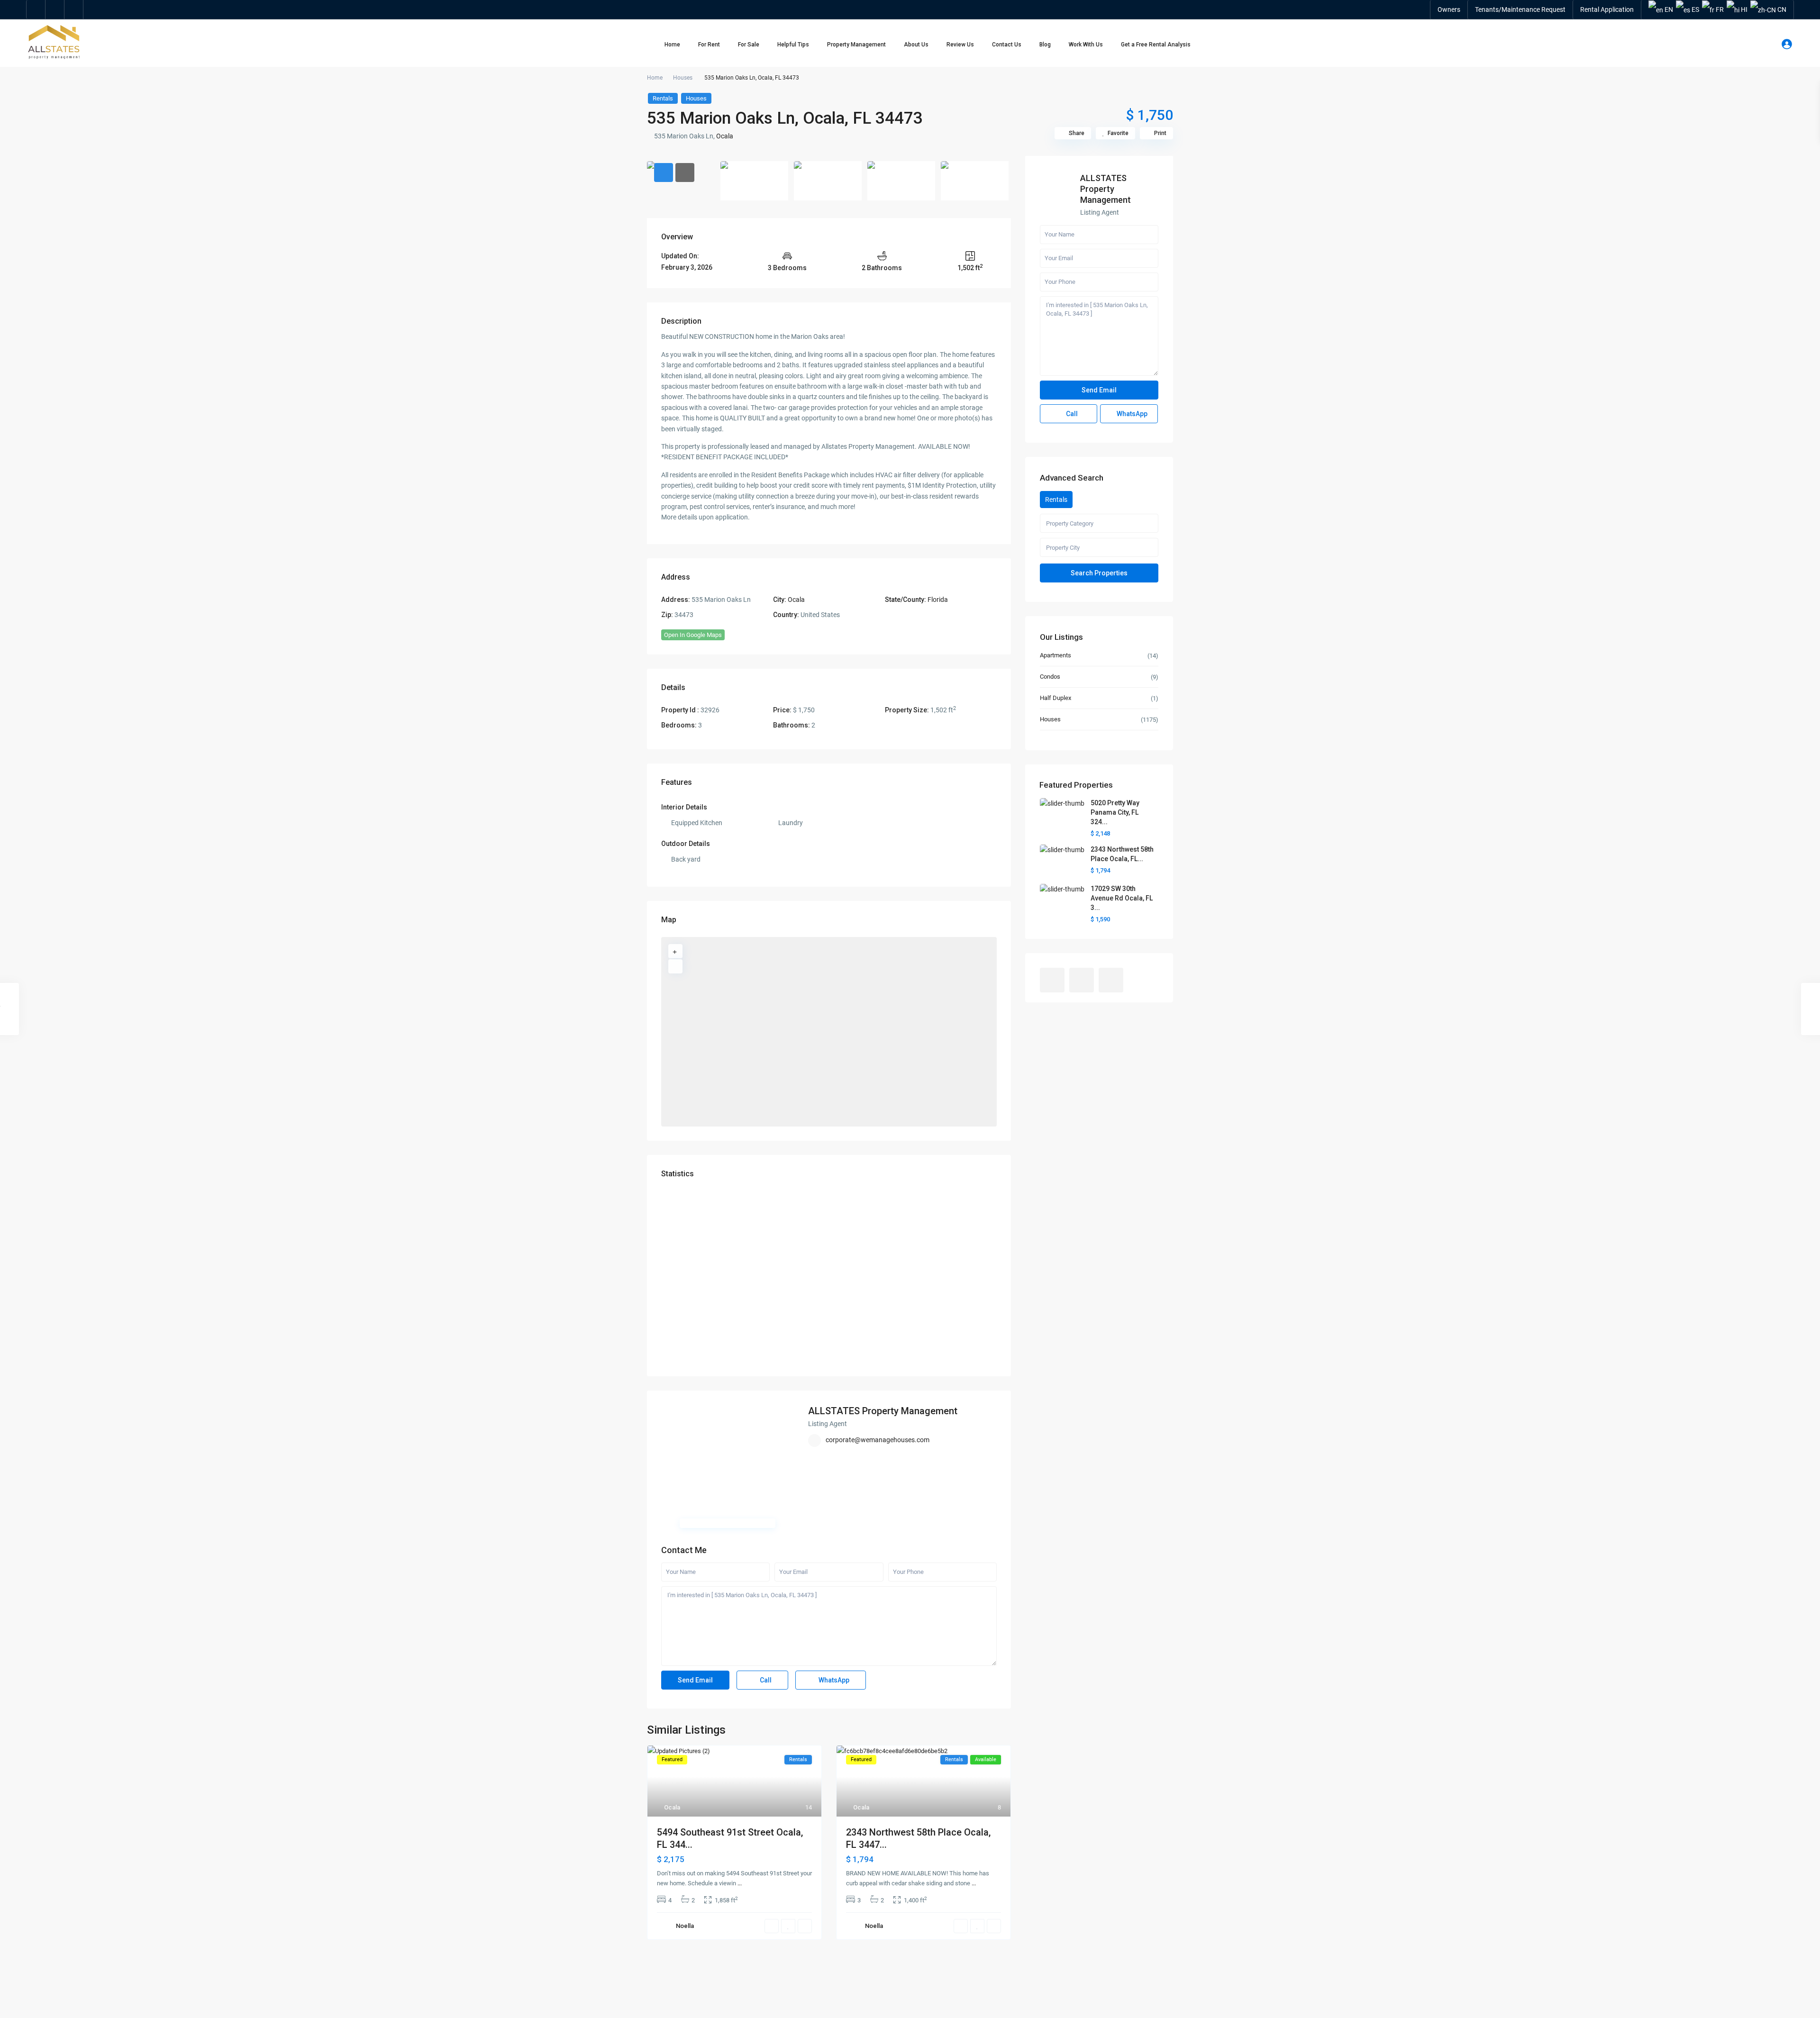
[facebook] (36, 9)
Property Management (856, 45)
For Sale (749, 45)
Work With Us (1086, 45)
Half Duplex (1056, 698)
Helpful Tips (793, 45)
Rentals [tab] (1056, 500)
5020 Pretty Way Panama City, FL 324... (1115, 812)
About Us (916, 45)
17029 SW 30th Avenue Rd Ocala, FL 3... (1122, 898)
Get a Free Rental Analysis (1156, 45)
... (740, 1883)
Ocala (725, 136)
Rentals (663, 98)
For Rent (709, 45)
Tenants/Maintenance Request (1520, 9)
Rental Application (1607, 9)
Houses (683, 78)
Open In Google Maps (693, 635)
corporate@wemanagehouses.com (878, 1440)
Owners (1449, 9)
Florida (938, 600)
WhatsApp (833, 1680)
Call (765, 1680)
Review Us (960, 45)
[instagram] (74, 9)
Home (672, 45)
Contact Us (1007, 45)
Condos (1050, 677)
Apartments (1056, 655)
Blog (1045, 45)
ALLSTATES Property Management (883, 1411)
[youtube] (55, 9)
